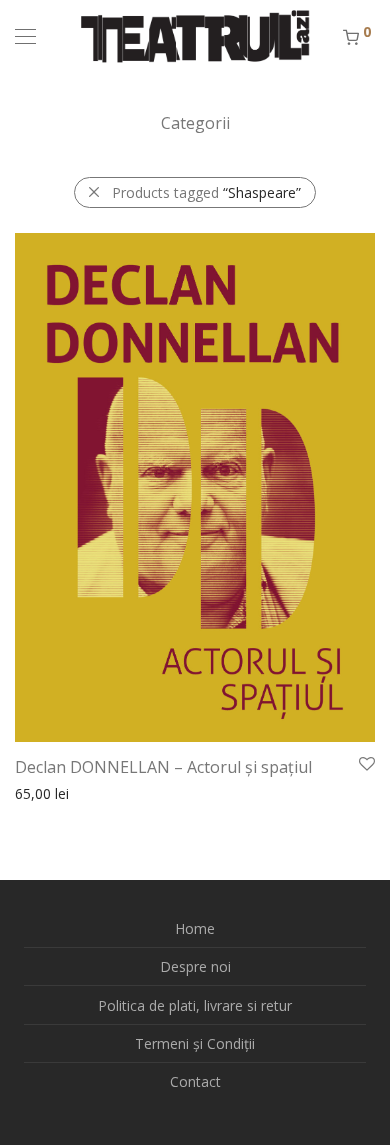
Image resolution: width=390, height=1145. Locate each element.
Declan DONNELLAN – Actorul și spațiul (163, 767)
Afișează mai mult (63, 792)
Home (195, 928)
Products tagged (206, 192)
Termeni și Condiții (195, 1043)
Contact (195, 1081)
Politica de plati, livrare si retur (195, 1005)
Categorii (195, 123)
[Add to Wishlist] (365, 764)
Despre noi (195, 966)
